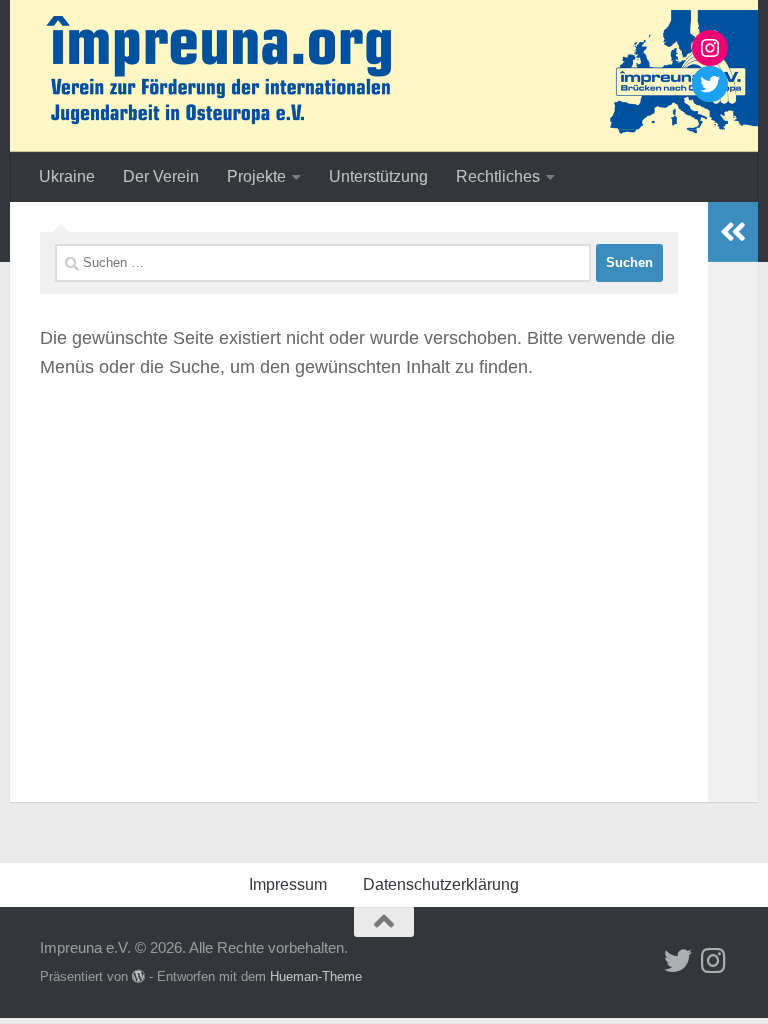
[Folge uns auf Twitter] (678, 961)
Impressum (288, 884)
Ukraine (67, 176)
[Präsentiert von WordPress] (138, 976)
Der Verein (161, 176)
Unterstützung (378, 176)
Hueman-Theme (316, 976)
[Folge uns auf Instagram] (714, 961)
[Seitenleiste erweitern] (733, 232)
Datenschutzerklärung (441, 884)
